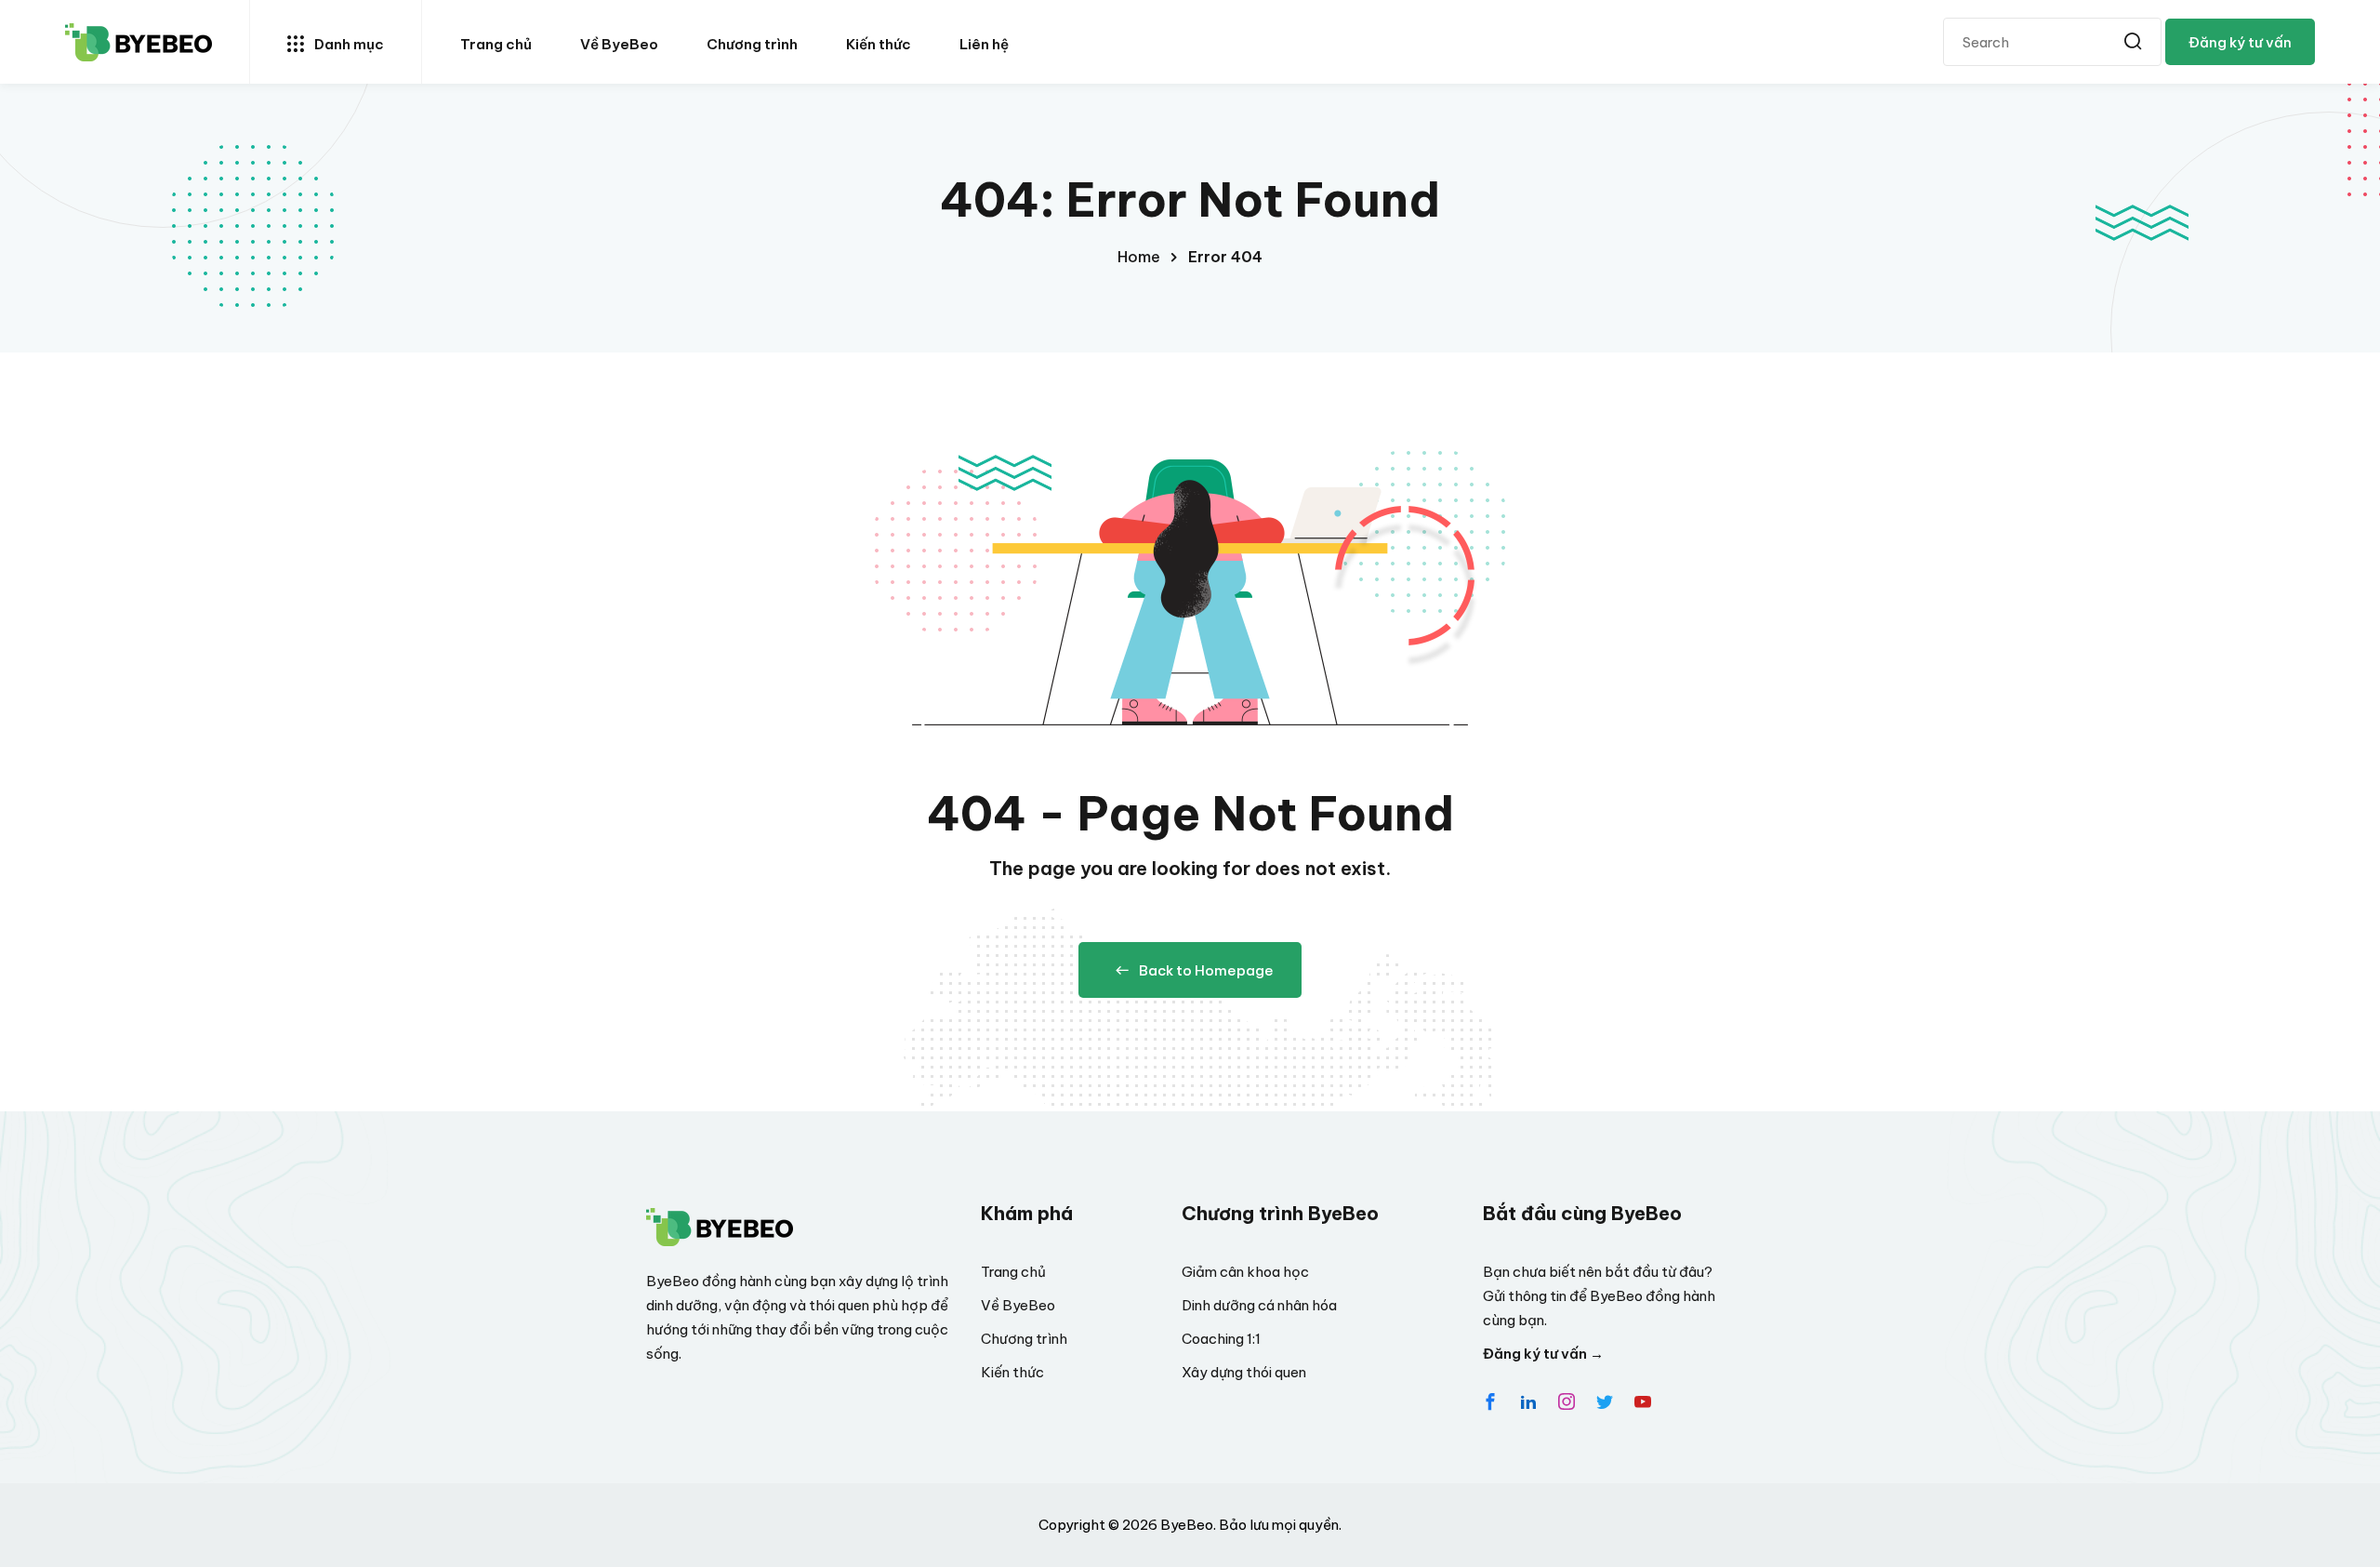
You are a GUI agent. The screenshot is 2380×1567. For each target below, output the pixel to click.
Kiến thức (879, 44)
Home (1139, 257)
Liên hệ (984, 44)
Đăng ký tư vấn (2240, 42)
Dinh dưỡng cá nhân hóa (1259, 1305)
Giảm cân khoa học (1245, 1272)
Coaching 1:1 (1221, 1339)
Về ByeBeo (619, 44)
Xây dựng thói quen (1244, 1372)
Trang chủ (496, 44)
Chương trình (752, 44)
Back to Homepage (1206, 970)
